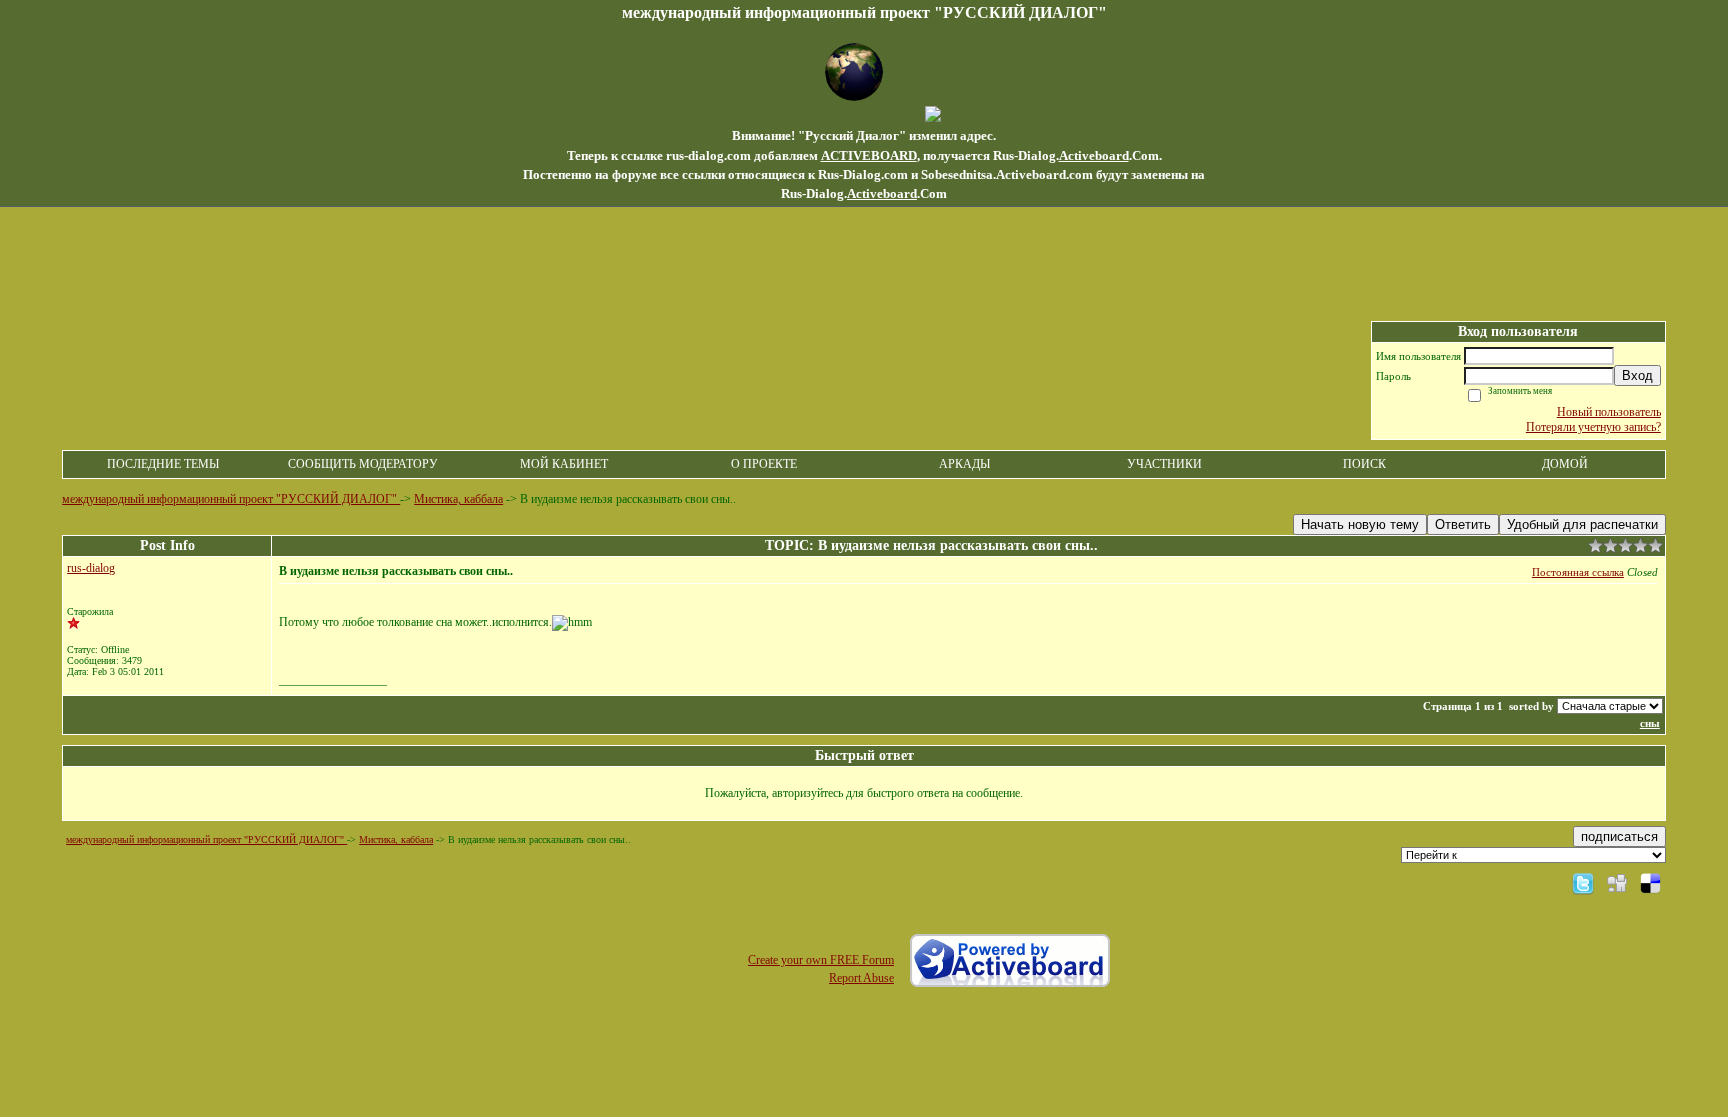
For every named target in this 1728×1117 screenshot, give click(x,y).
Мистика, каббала (458, 499)
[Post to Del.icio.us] (1650, 883)
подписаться (1619, 836)
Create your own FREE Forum (821, 960)
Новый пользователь (1609, 412)
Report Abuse (861, 978)
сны (1650, 723)
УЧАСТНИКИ (1164, 464)
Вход (1637, 375)
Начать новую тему (1360, 524)
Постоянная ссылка (1578, 572)
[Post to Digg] (1617, 883)
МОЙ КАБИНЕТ (564, 464)
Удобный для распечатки (1582, 524)
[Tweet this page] (1583, 883)
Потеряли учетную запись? (1593, 427)
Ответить (1463, 524)
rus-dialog (91, 568)
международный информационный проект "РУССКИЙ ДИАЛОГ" (231, 499)
